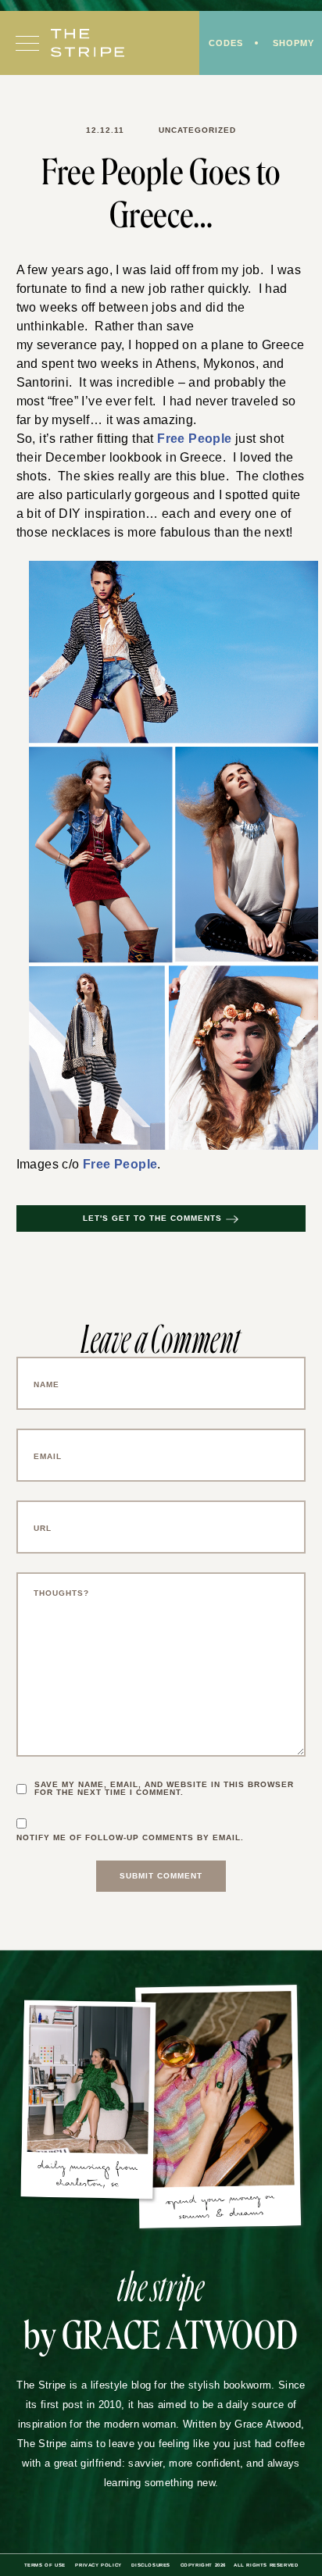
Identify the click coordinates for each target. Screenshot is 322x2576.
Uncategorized (194, 130)
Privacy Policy (93, 2567)
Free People (192, 439)
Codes (222, 44)
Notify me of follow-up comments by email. (135, 1839)
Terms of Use (37, 2567)
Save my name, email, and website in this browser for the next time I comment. (170, 1790)
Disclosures (148, 2567)
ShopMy (292, 44)
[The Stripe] (88, 45)
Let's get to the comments (152, 1220)
